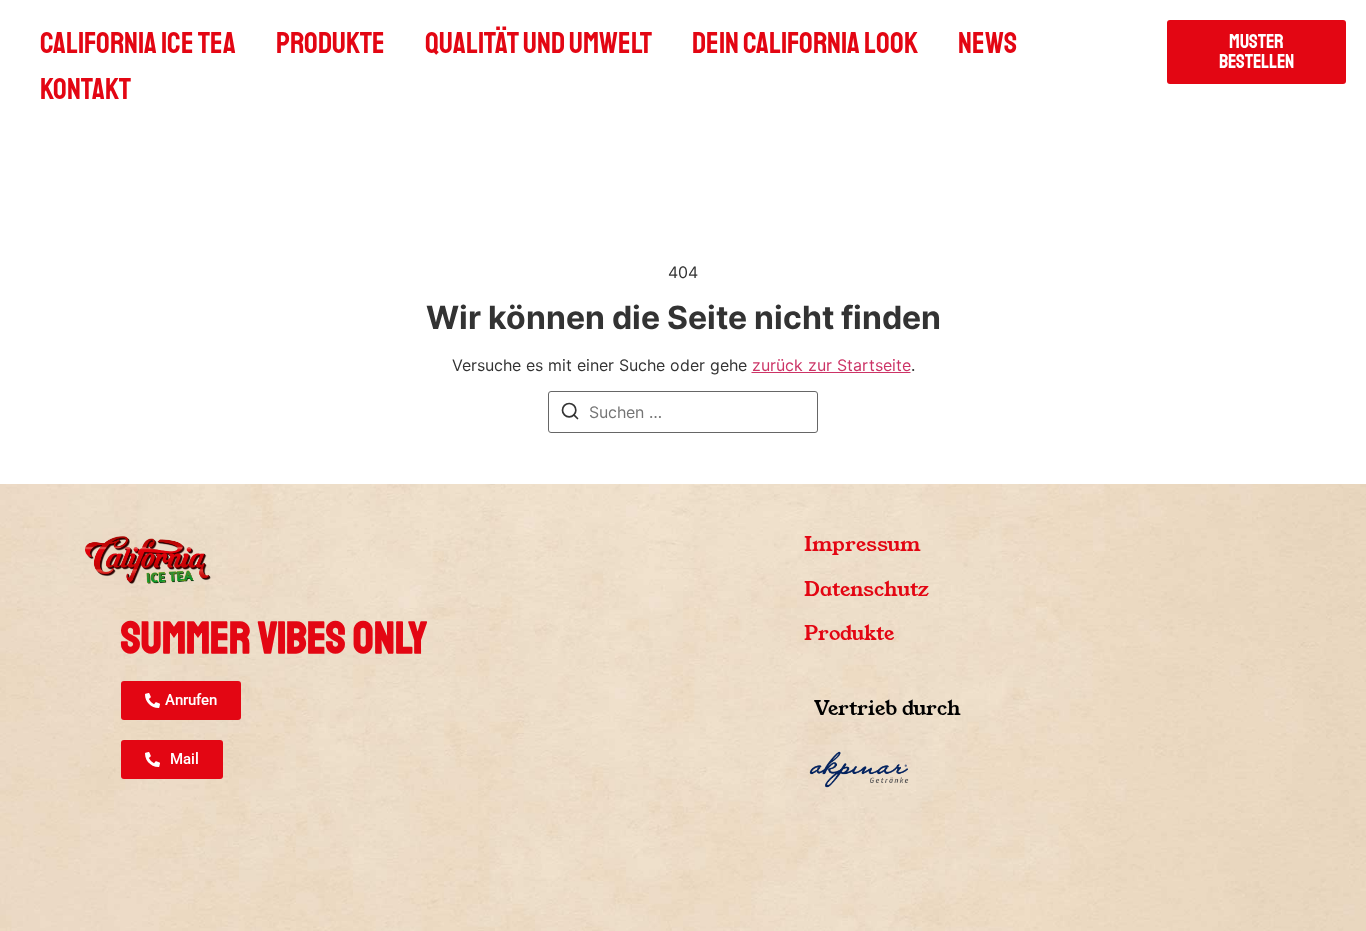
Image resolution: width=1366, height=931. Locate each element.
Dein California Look (805, 43)
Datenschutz (866, 589)
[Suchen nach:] (683, 412)
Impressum (862, 544)
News (987, 43)
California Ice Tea (138, 43)
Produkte (330, 43)
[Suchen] (570, 414)
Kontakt (85, 89)
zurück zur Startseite (831, 365)
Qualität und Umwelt (538, 43)
